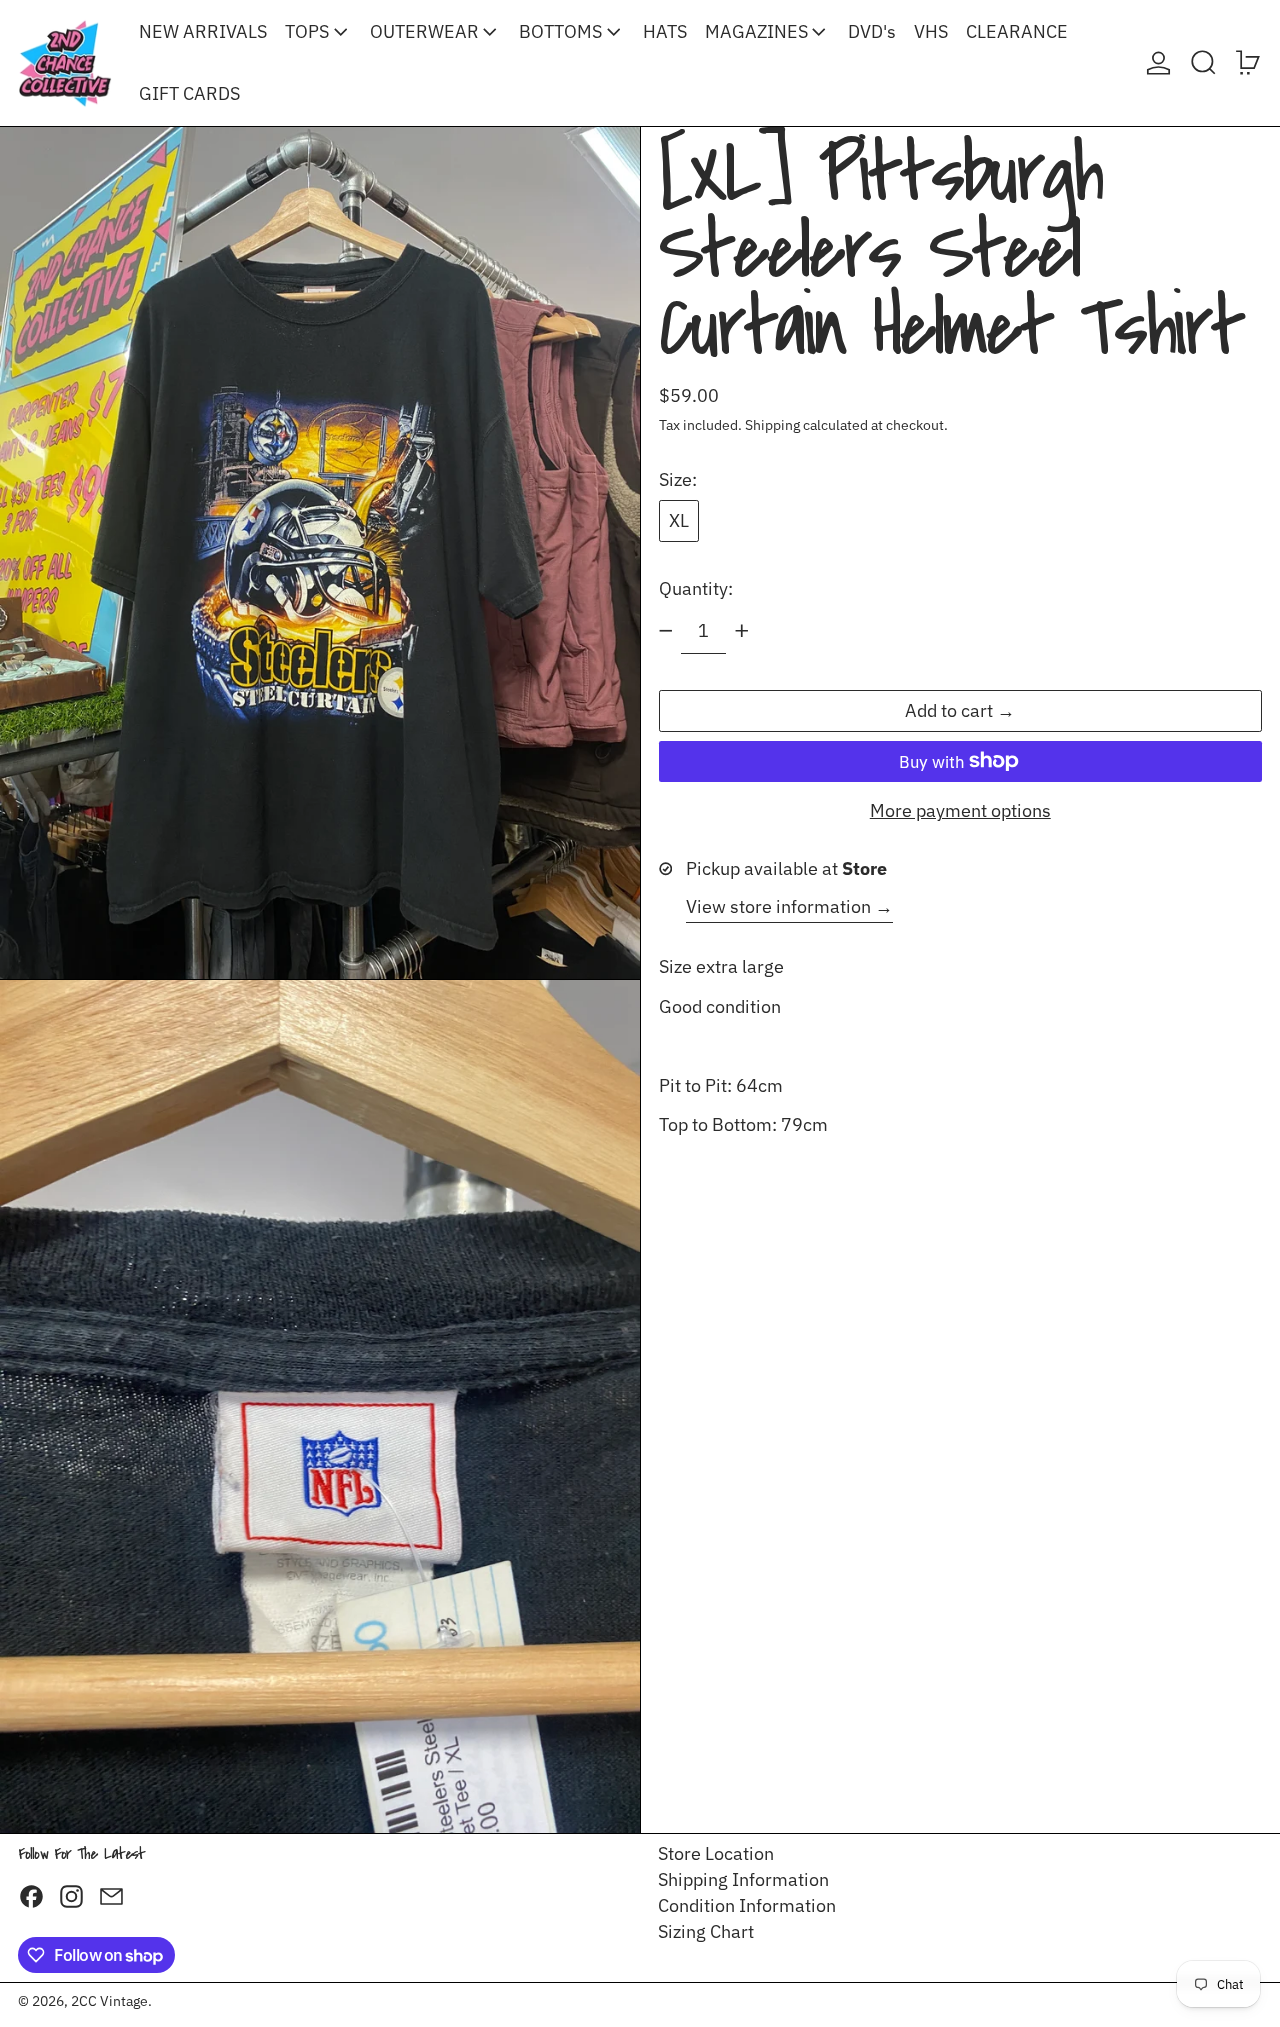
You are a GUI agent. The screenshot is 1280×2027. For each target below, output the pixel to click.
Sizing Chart (706, 1931)
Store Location (716, 1853)
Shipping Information (743, 1879)
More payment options (960, 811)
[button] (1203, 63)
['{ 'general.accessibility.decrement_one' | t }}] (666, 631)
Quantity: (696, 587)
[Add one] (742, 631)
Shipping (772, 424)
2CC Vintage (109, 2000)
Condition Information (747, 1905)
